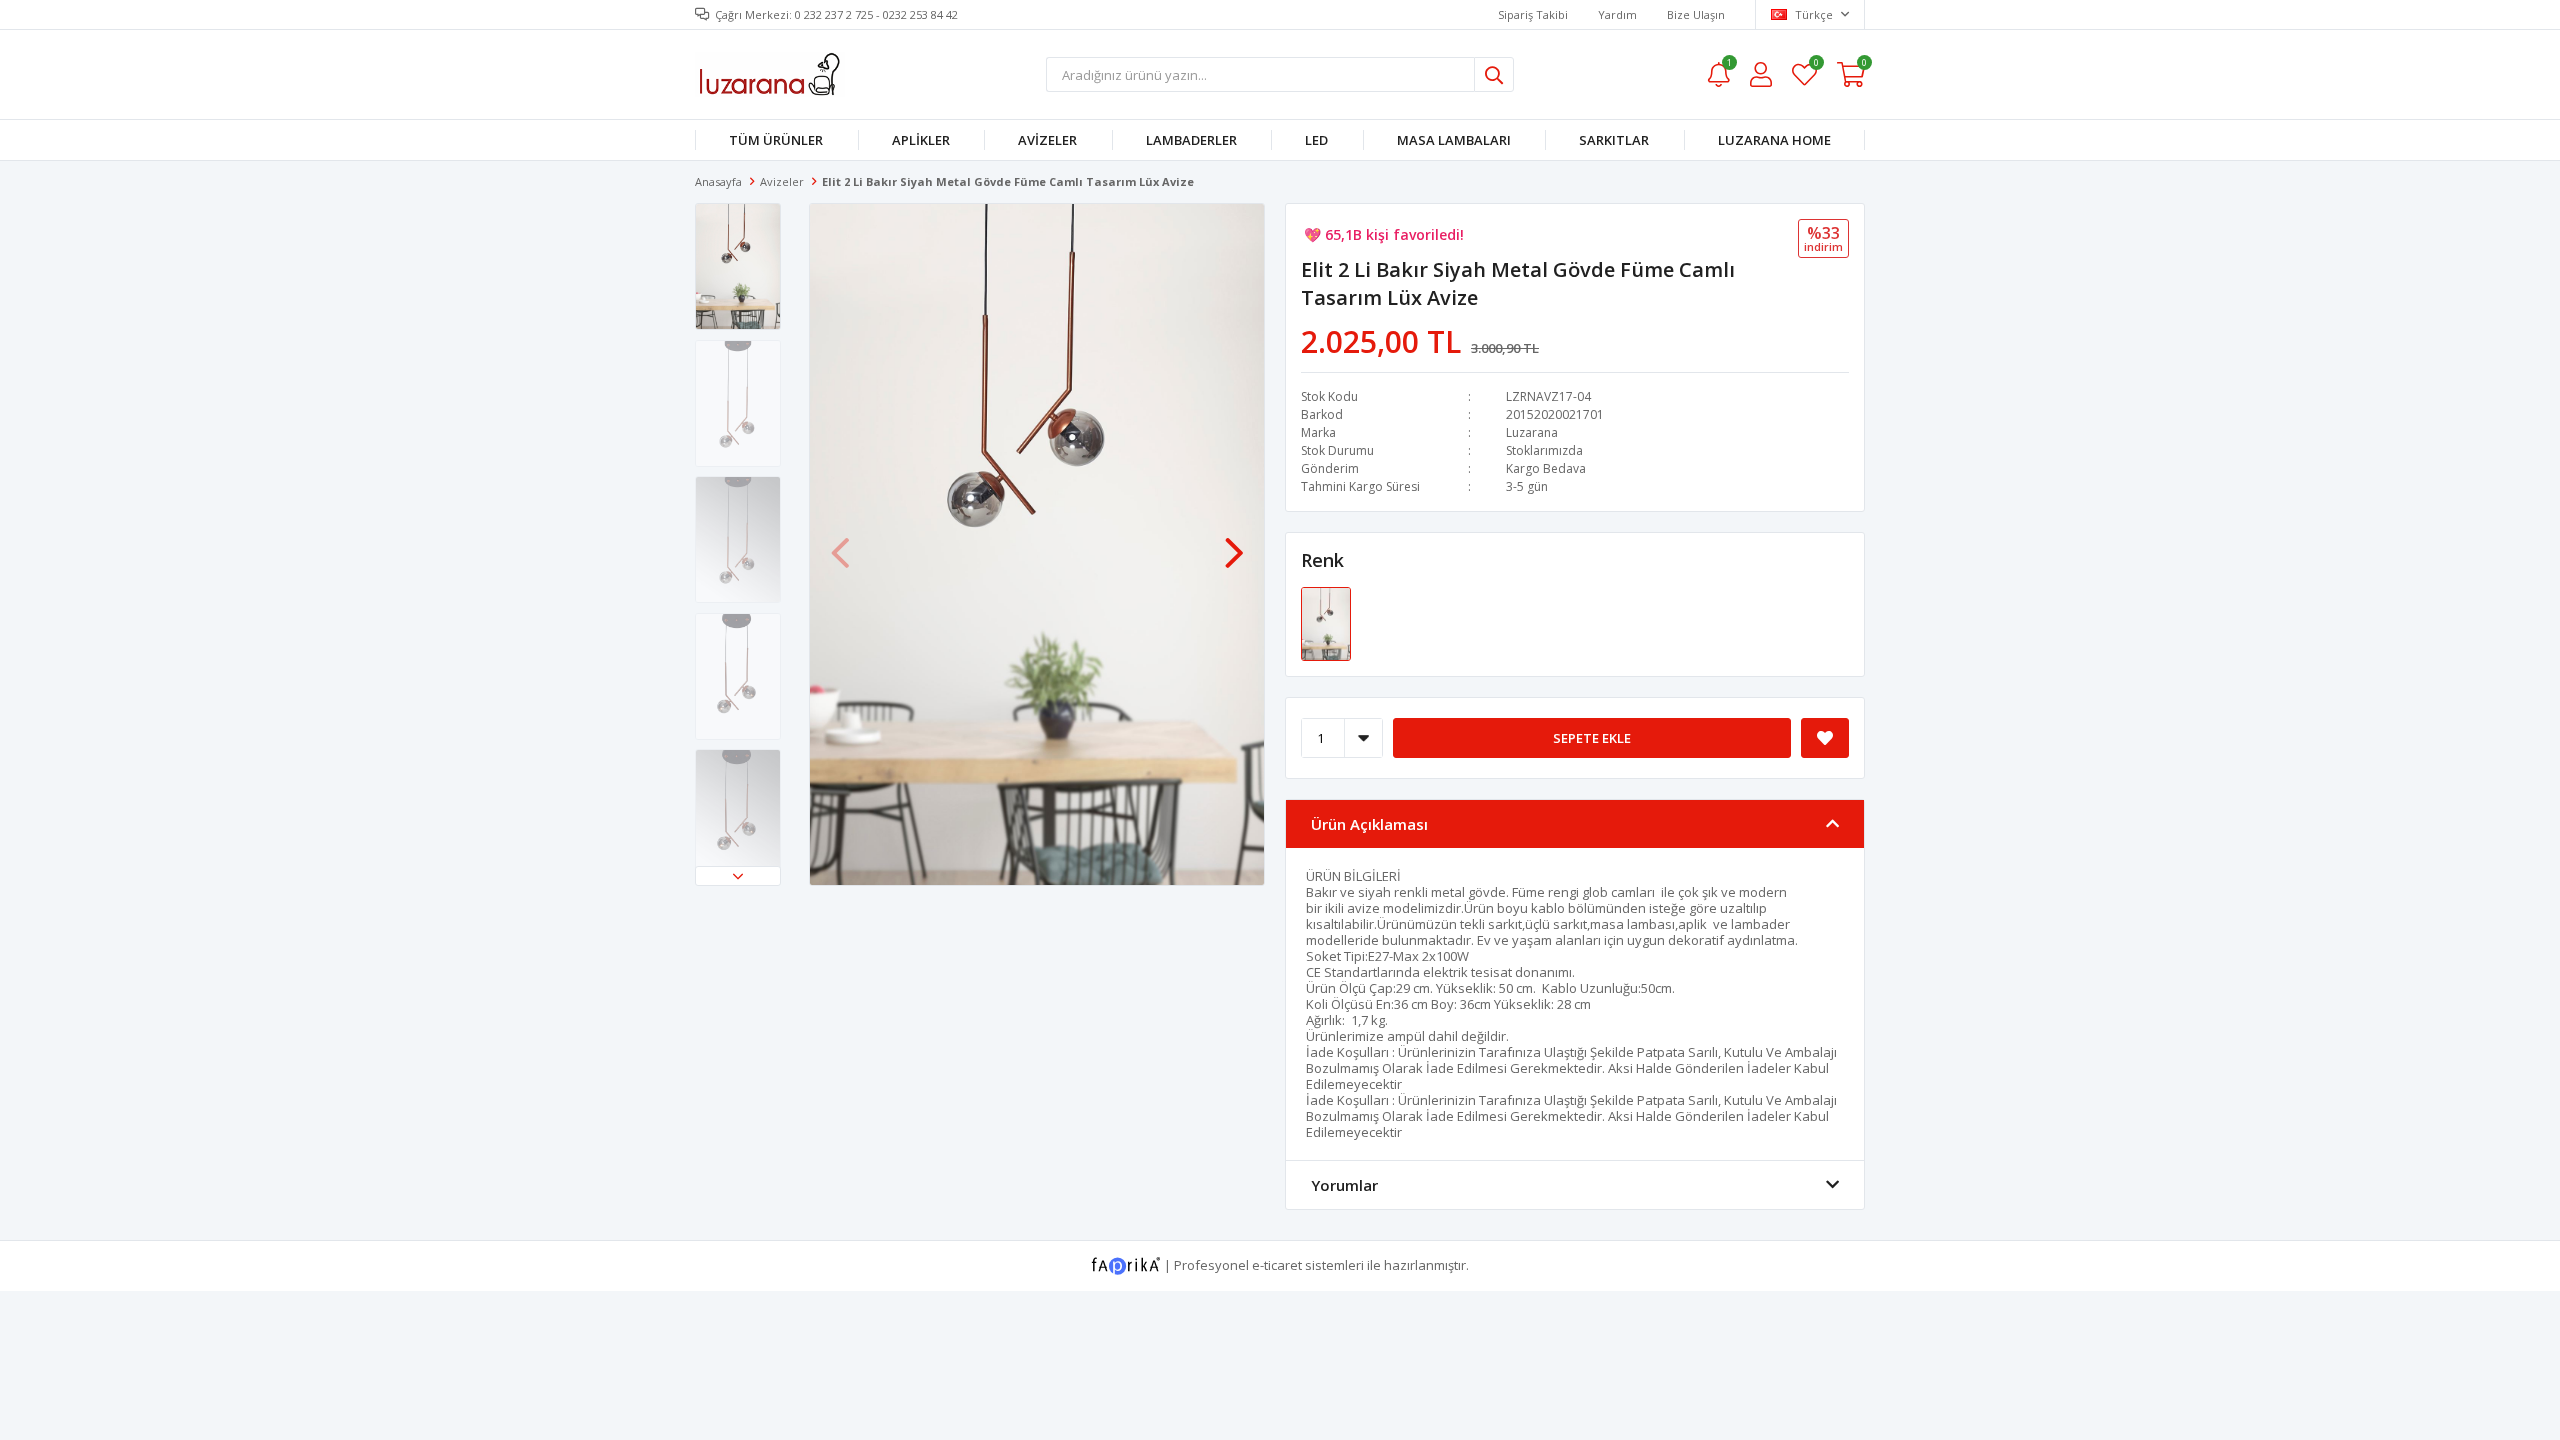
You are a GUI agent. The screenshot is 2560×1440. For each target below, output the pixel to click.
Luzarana (1532, 432)
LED (1316, 140)
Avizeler (1047, 140)
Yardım (1617, 14)
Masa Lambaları (1454, 140)
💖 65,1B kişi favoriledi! (1384, 234)
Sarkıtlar (1614, 140)
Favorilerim (1815, 65)
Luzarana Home (1774, 140)
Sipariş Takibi (1533, 14)
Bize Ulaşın (1696, 14)
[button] (738, 876)
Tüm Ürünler (776, 140)
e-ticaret (1277, 1265)
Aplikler (921, 140)
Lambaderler (1191, 140)
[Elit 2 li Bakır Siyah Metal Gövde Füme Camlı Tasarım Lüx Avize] (1326, 623)
